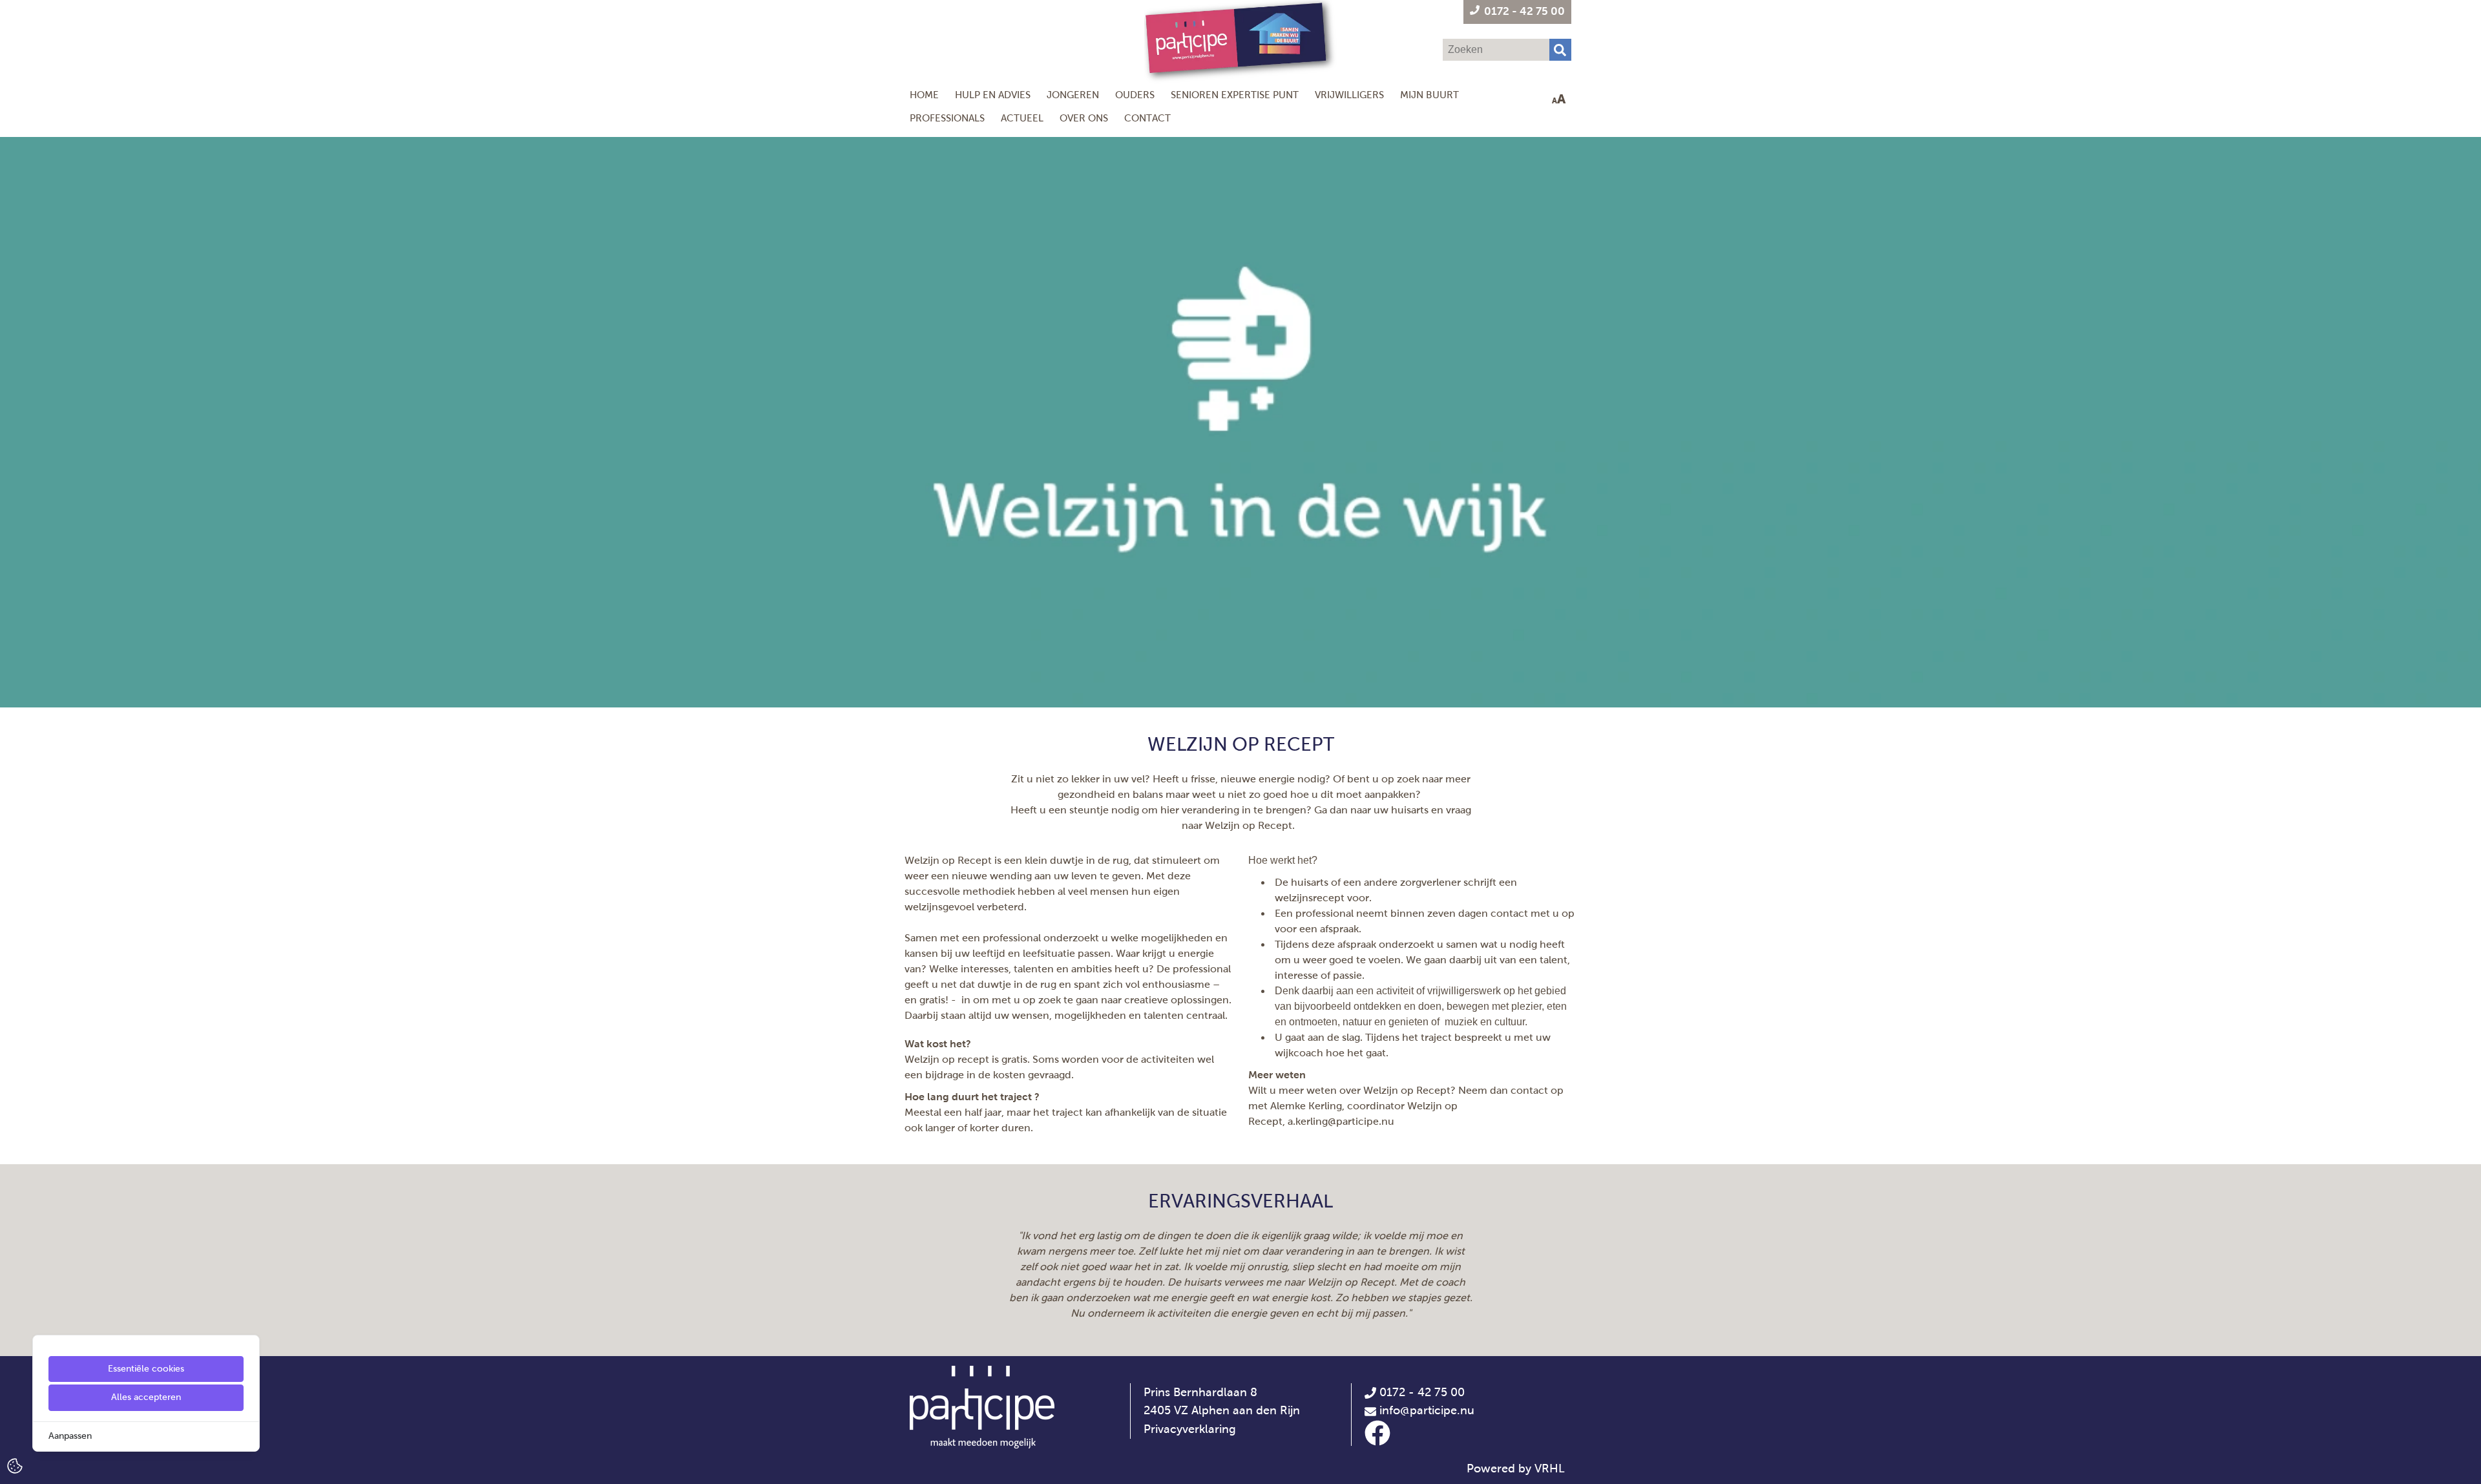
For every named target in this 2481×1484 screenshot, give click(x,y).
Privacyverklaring (1190, 1429)
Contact (1147, 118)
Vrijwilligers (1349, 95)
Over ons (1084, 118)
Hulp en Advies (993, 95)
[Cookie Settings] (15, 1465)
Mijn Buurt (1429, 95)
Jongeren (1073, 95)
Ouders (1135, 95)
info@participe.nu (1427, 1410)
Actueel (1022, 118)
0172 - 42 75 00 (1420, 1392)
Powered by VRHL (1516, 1468)
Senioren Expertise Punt (1235, 95)
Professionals (947, 118)
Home (924, 95)
